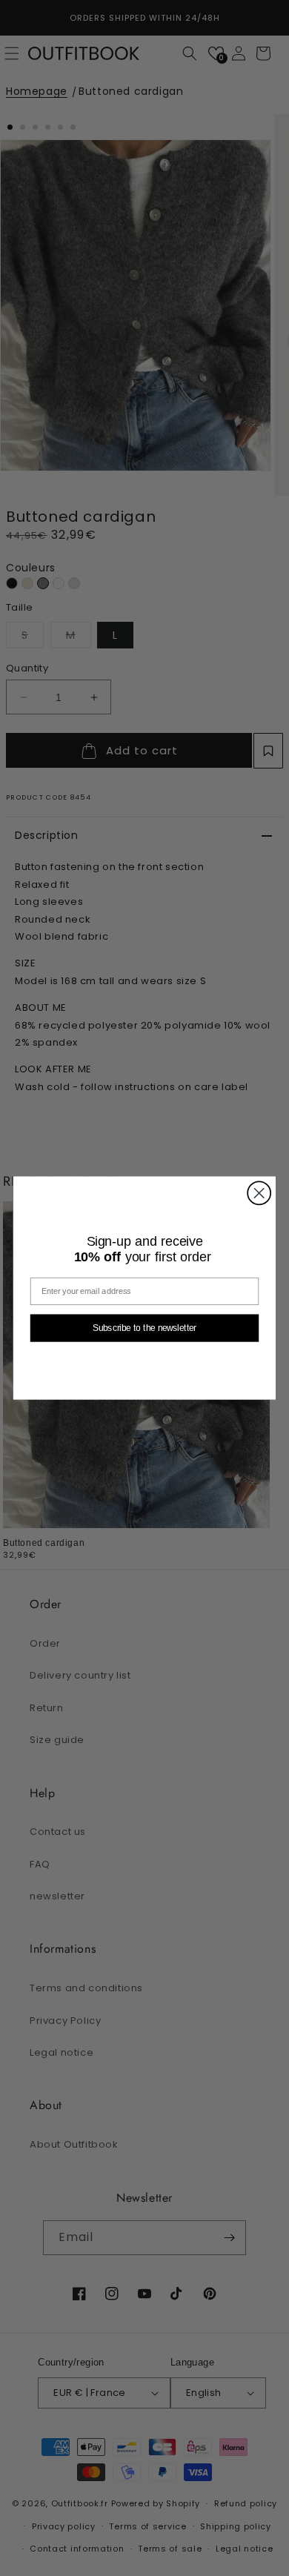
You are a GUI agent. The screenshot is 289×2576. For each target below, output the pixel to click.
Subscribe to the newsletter (144, 1328)
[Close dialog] (259, 1193)
